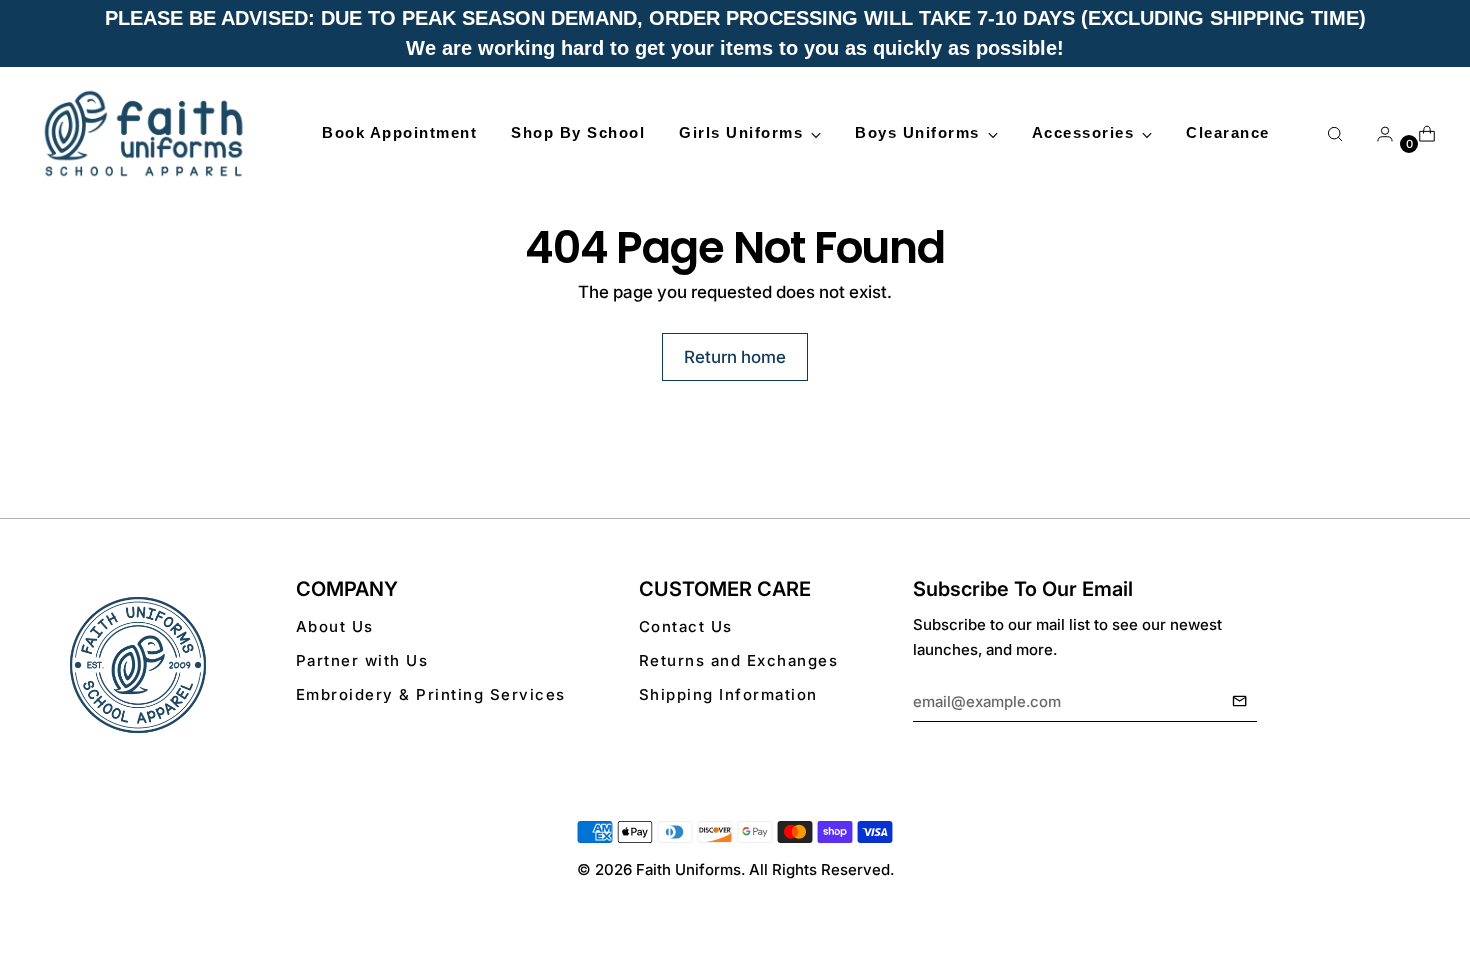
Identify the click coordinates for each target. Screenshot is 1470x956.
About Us (335, 626)
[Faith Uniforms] (145, 133)
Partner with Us (362, 660)
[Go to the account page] (1377, 134)
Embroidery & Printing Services (431, 694)
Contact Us (686, 626)
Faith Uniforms (688, 869)
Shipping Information (728, 694)
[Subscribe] (1239, 702)
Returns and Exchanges (739, 660)
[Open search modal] (1335, 134)
